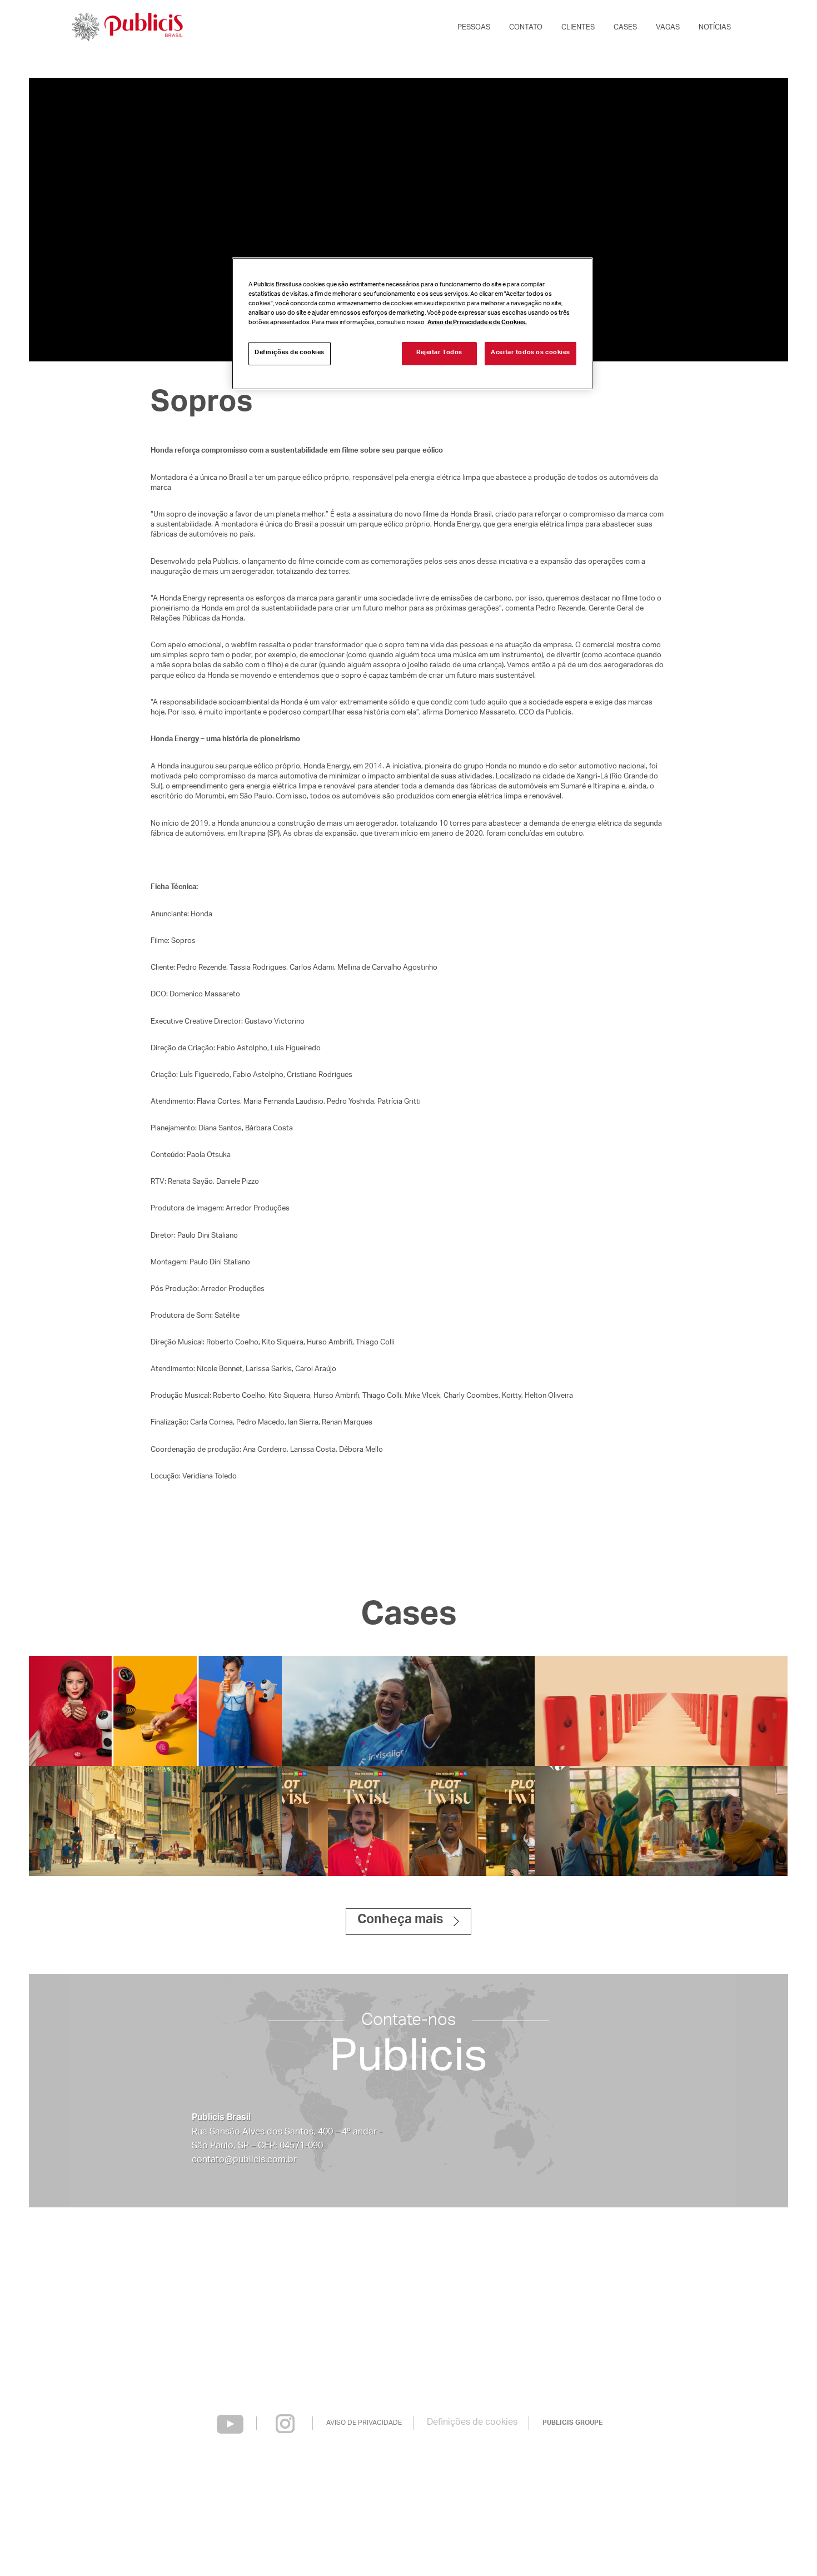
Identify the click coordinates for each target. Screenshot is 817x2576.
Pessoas (474, 28)
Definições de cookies (472, 2423)
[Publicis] (126, 28)
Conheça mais (400, 1921)
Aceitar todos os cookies (530, 354)
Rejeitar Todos (439, 354)
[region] (412, 323)
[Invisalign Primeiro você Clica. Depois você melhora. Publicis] (408, 1711)
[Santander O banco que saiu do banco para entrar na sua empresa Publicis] (661, 1711)
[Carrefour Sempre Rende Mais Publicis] (661, 1821)
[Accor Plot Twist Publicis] (408, 1821)
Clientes (578, 28)
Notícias (715, 28)
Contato (526, 28)
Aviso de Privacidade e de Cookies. (477, 324)
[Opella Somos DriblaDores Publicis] (155, 1821)
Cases (625, 28)
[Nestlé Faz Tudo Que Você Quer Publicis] (155, 1711)
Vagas (668, 28)
